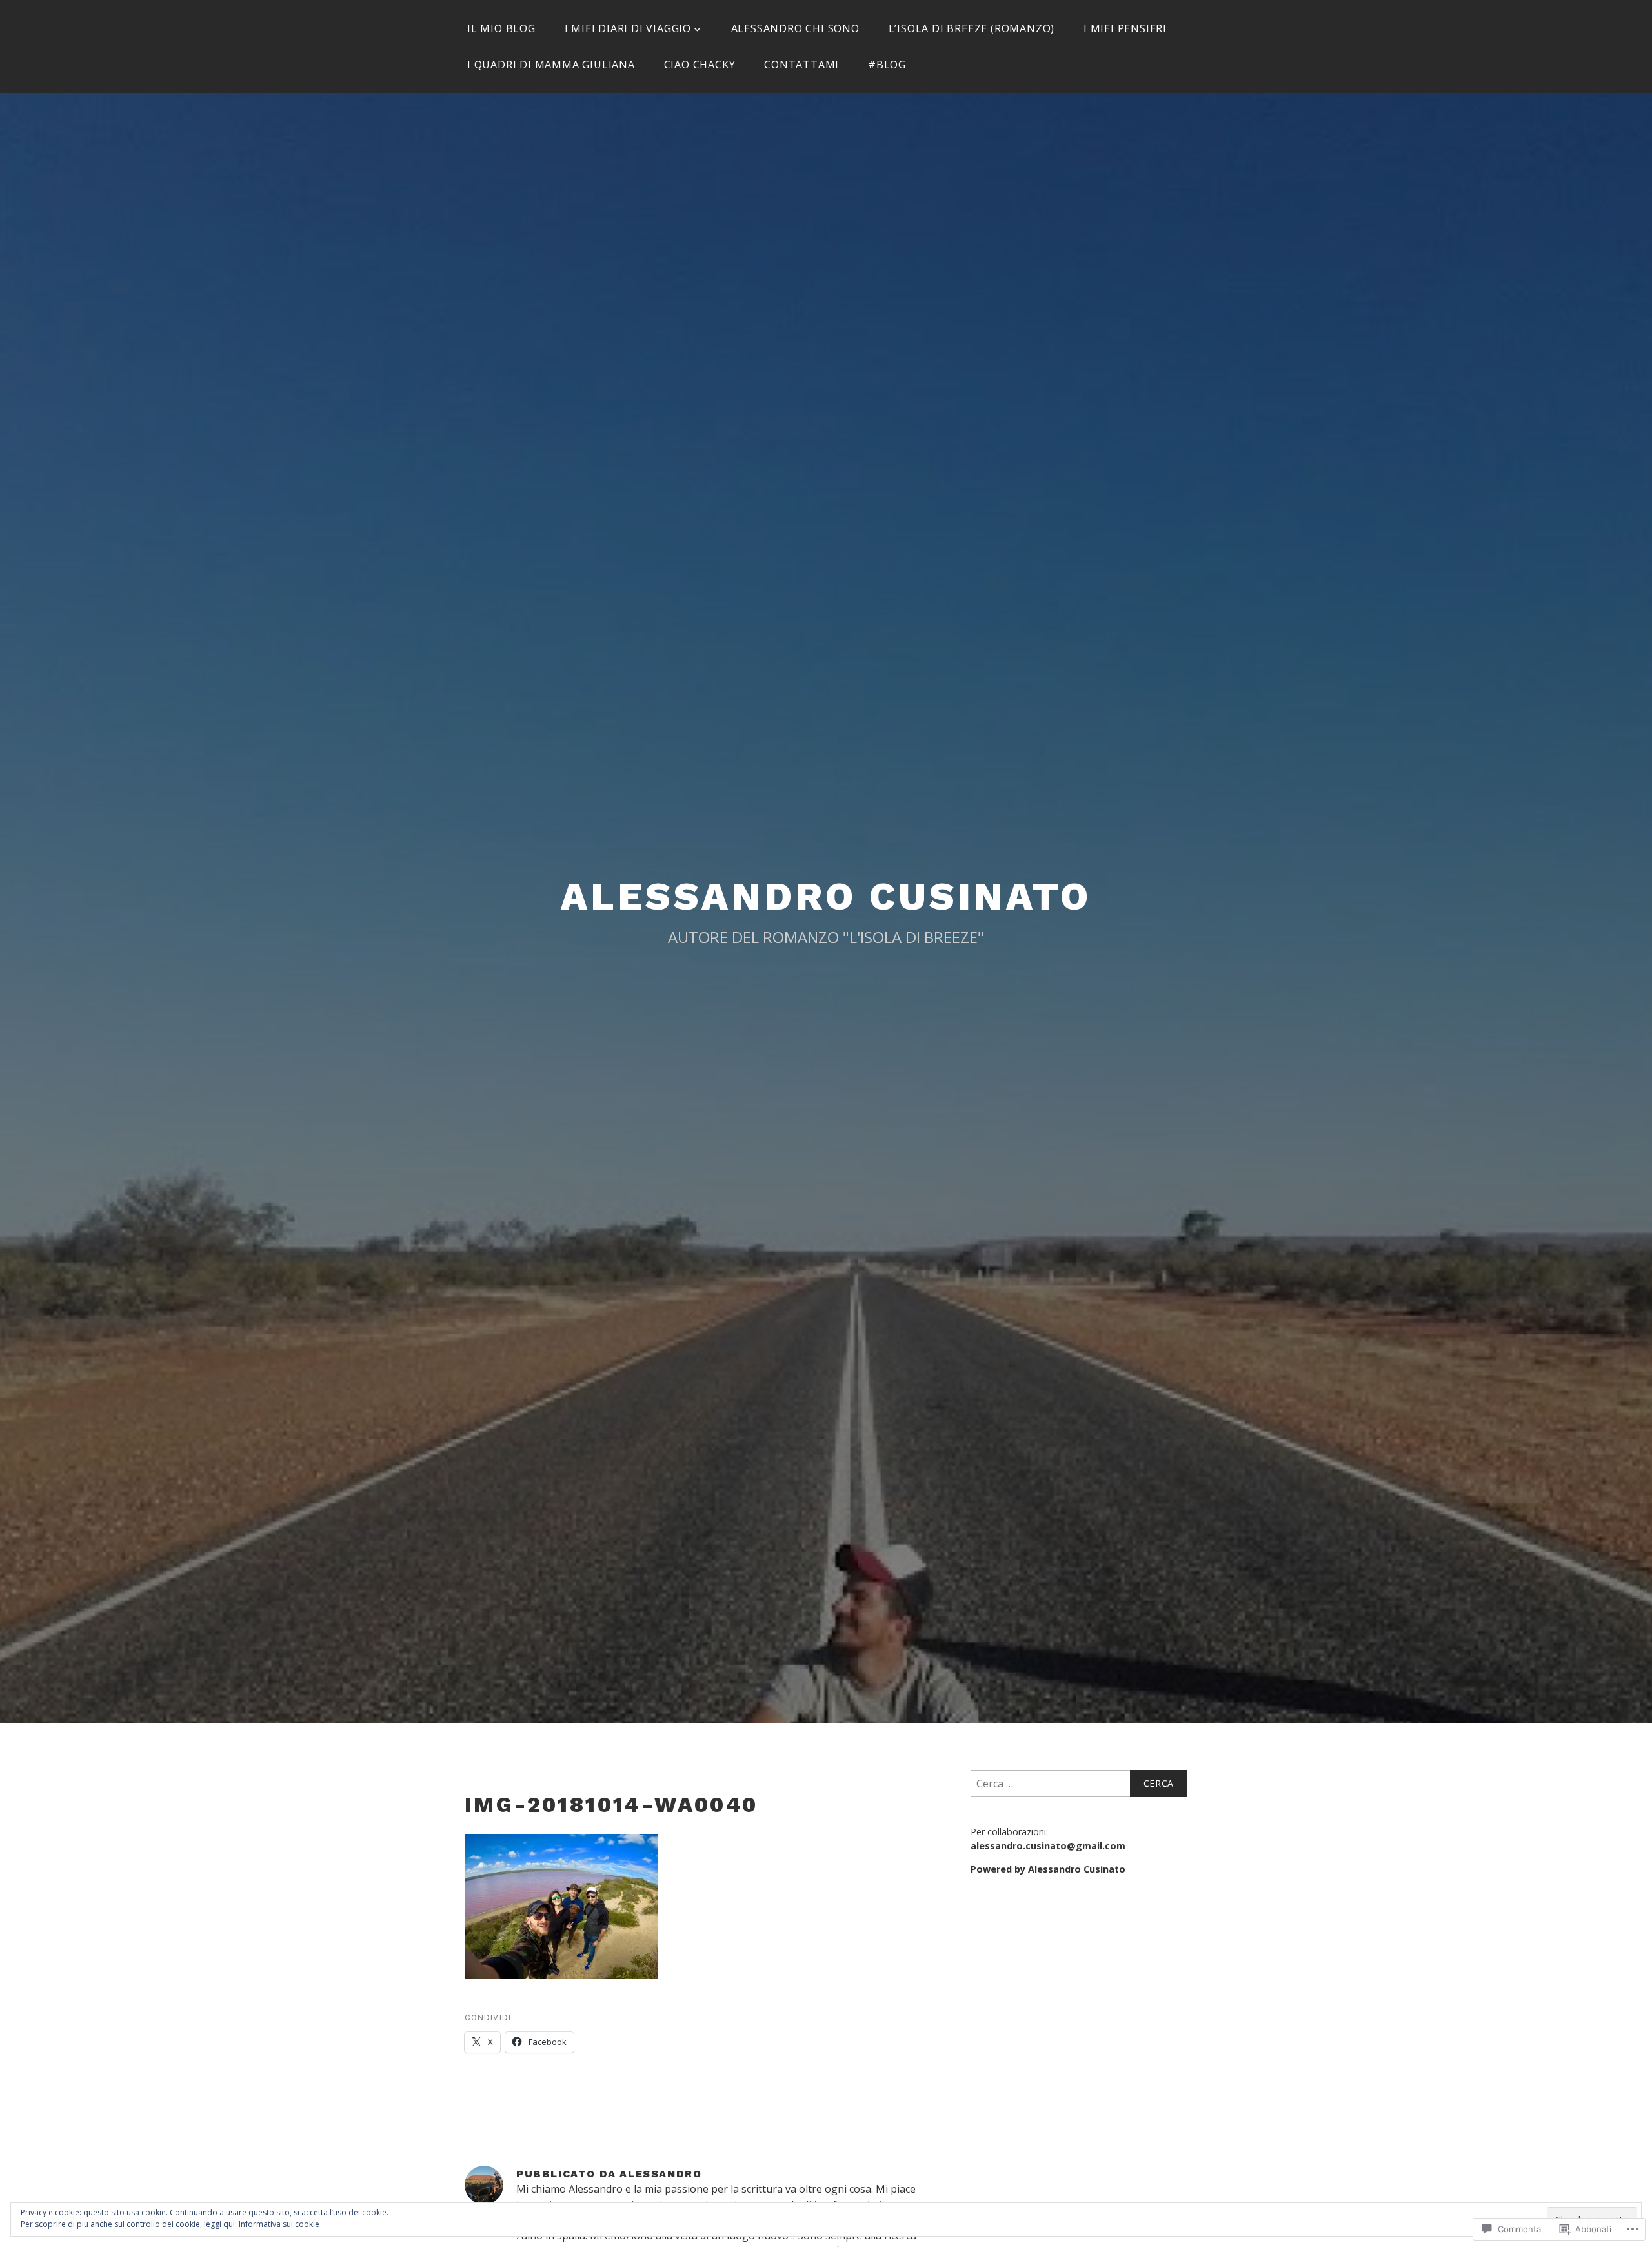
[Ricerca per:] (1079, 1784)
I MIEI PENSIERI (1125, 28)
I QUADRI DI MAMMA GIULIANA (551, 65)
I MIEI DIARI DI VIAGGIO (628, 28)
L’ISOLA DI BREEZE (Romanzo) (972, 28)
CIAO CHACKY (700, 65)
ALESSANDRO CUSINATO (826, 896)
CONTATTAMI (801, 65)
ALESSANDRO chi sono (795, 28)
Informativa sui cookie (279, 2224)
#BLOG (887, 65)
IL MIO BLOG (501, 28)
